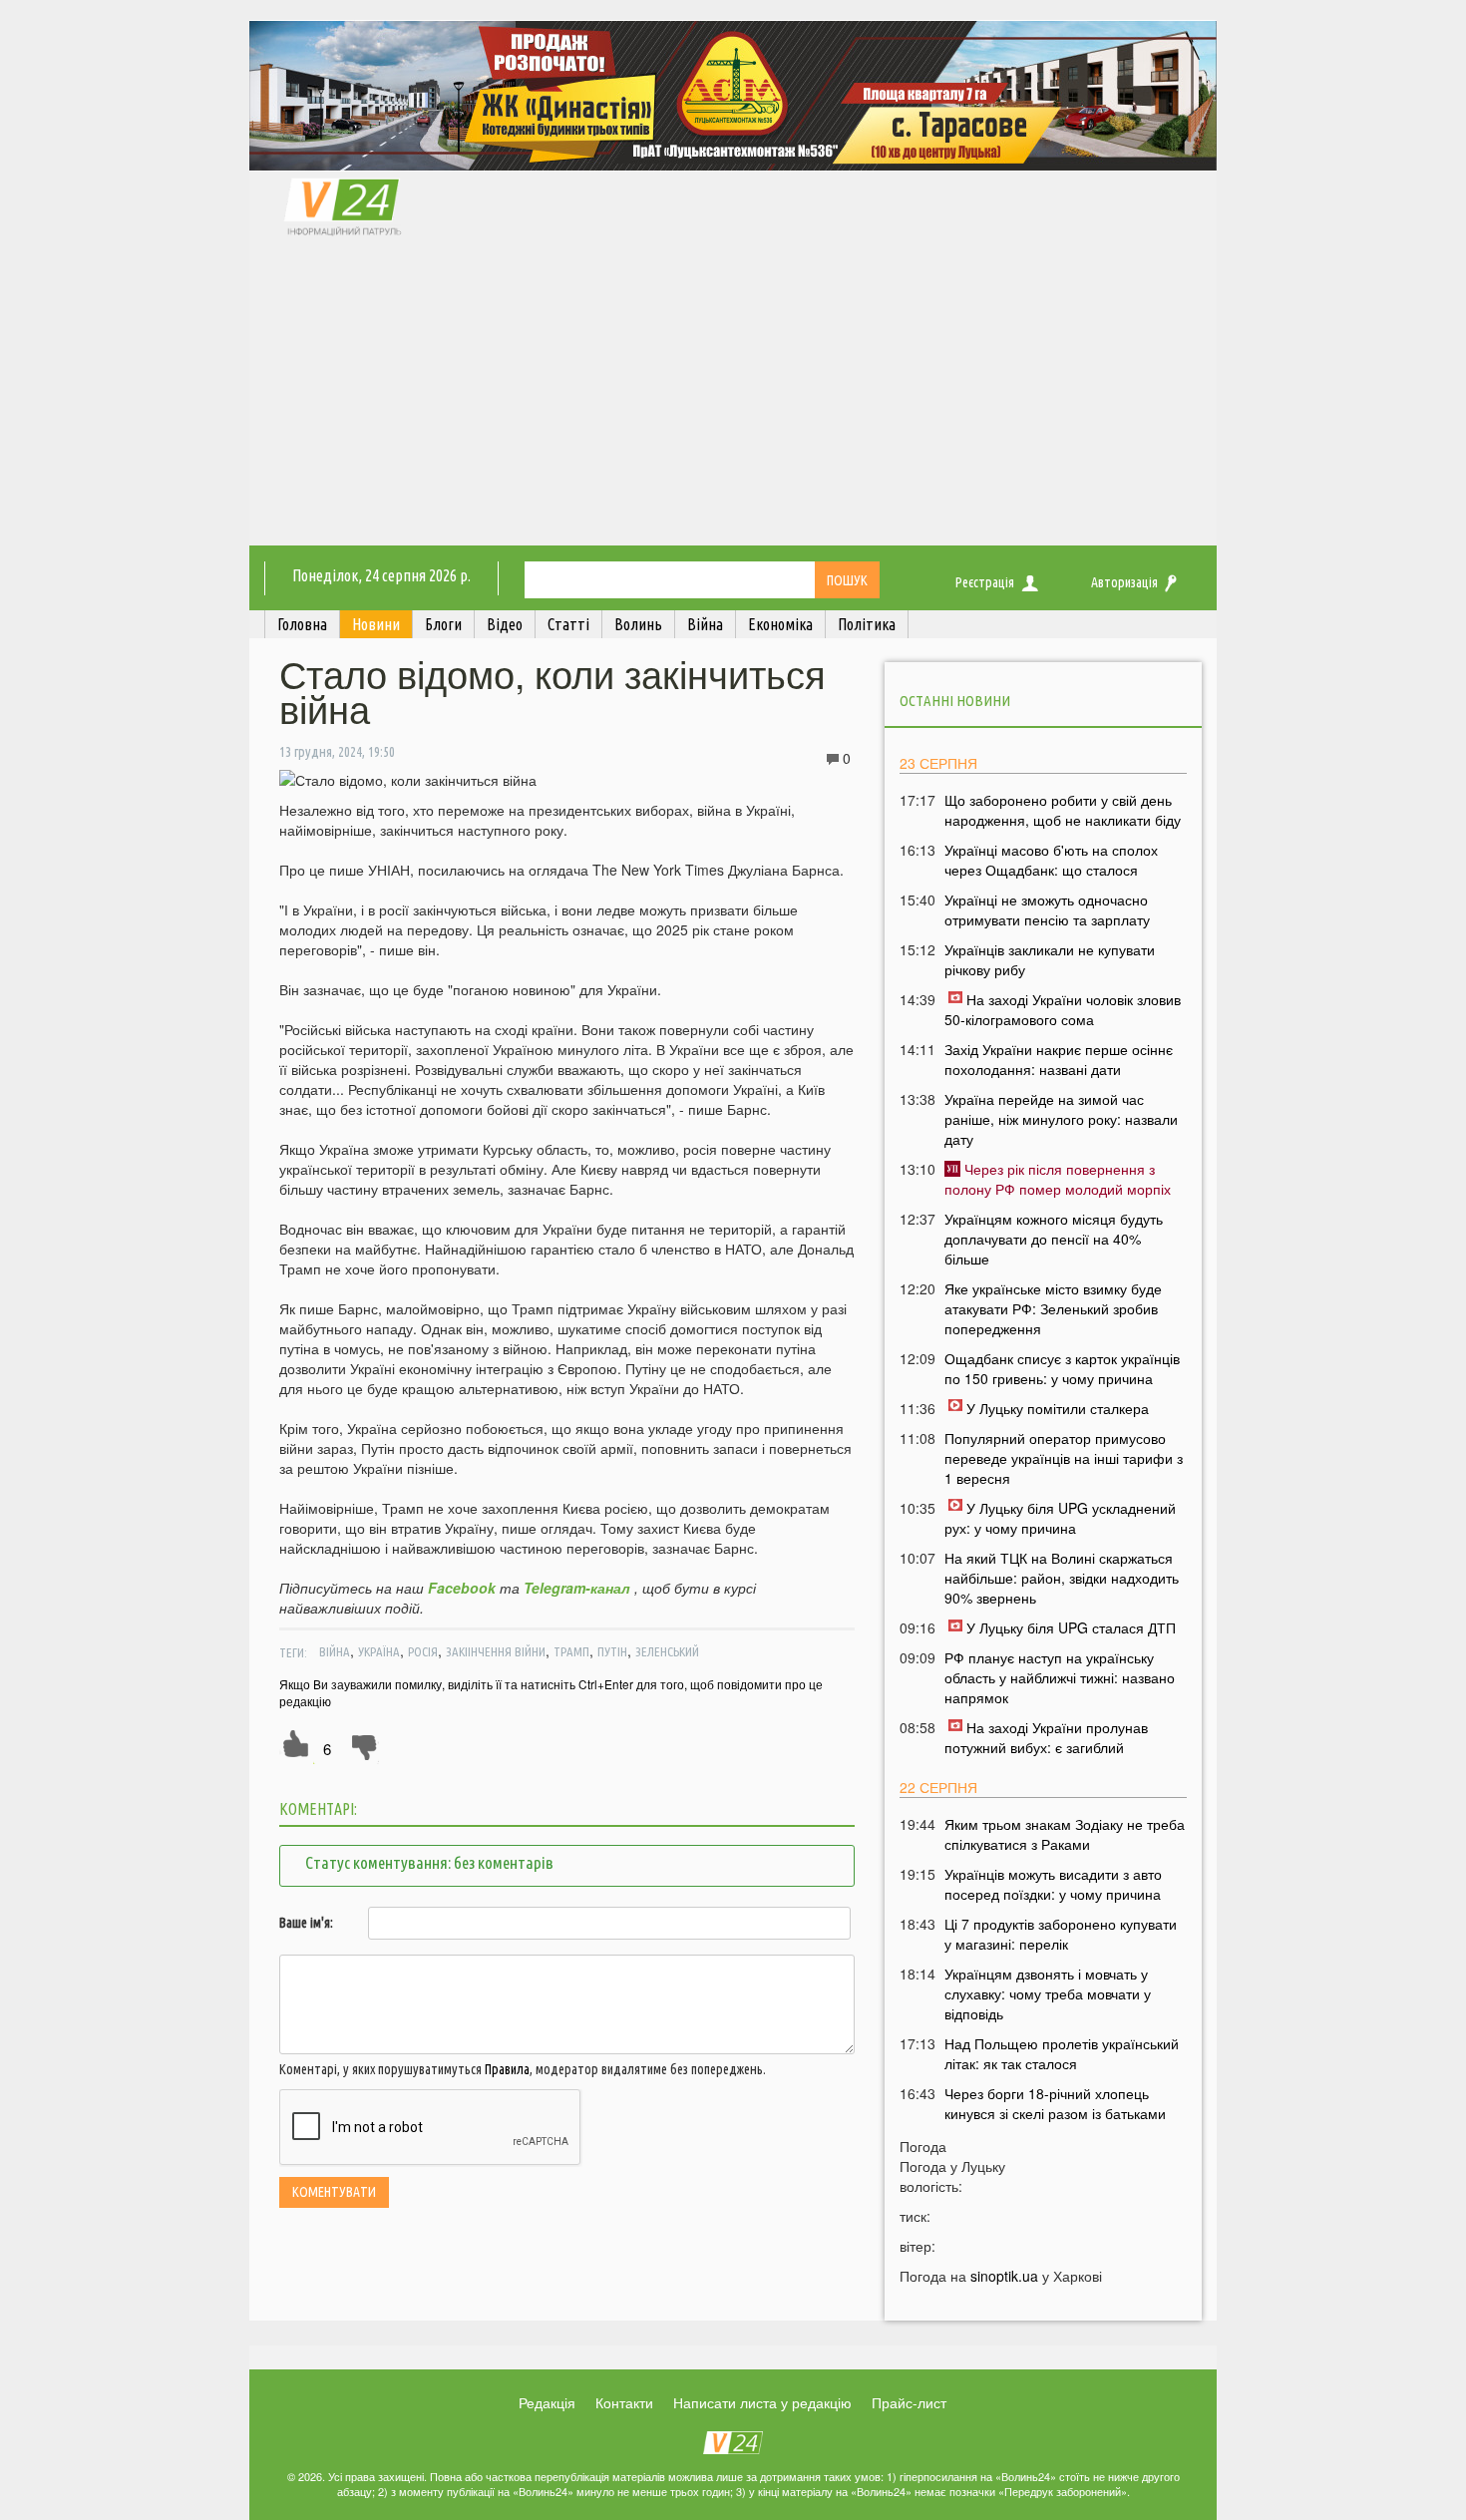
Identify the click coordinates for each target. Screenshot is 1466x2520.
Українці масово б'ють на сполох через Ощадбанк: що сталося (1051, 860)
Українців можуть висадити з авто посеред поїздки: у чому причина (1053, 1884)
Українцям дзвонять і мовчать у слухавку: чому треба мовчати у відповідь (1048, 1993)
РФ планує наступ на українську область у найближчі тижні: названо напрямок (1060, 1677)
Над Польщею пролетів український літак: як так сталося (1062, 2053)
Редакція (547, 2402)
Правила (507, 2069)
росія (423, 1651)
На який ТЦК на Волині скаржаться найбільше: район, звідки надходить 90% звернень (1062, 1578)
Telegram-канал (577, 1588)
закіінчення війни (496, 1651)
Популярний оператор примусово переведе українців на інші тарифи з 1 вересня (1064, 1458)
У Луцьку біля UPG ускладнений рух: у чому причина (1060, 1518)
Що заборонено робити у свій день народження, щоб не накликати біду (1063, 810)
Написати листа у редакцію (762, 2402)
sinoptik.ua (1004, 2276)
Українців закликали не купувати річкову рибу (1050, 959)
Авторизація (1124, 582)
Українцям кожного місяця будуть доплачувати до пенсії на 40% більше (1054, 1239)
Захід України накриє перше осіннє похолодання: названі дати (1059, 1059)
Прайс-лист (909, 2402)
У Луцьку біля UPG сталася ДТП (1071, 1627)
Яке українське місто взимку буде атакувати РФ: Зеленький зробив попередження (1053, 1308)
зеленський (667, 1651)
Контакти (624, 2402)
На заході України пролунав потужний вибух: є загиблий (1046, 1737)
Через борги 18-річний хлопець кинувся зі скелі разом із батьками (1055, 2103)
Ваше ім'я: (306, 1923)
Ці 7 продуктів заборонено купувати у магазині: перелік (1061, 1934)
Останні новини (955, 701)
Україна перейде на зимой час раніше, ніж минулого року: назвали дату (1061, 1119)
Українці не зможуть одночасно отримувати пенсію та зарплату (1047, 909)
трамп (571, 1651)
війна (335, 1651)
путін (612, 1651)
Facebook (462, 1588)
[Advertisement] (733, 396)
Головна (302, 624)
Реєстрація (985, 582)
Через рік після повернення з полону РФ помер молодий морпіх (1058, 1179)
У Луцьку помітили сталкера (1058, 1408)
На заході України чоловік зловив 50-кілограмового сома (1063, 1009)
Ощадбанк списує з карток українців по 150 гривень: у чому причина (1062, 1368)
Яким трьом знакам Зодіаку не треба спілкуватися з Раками (1065, 1834)
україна (379, 1651)
